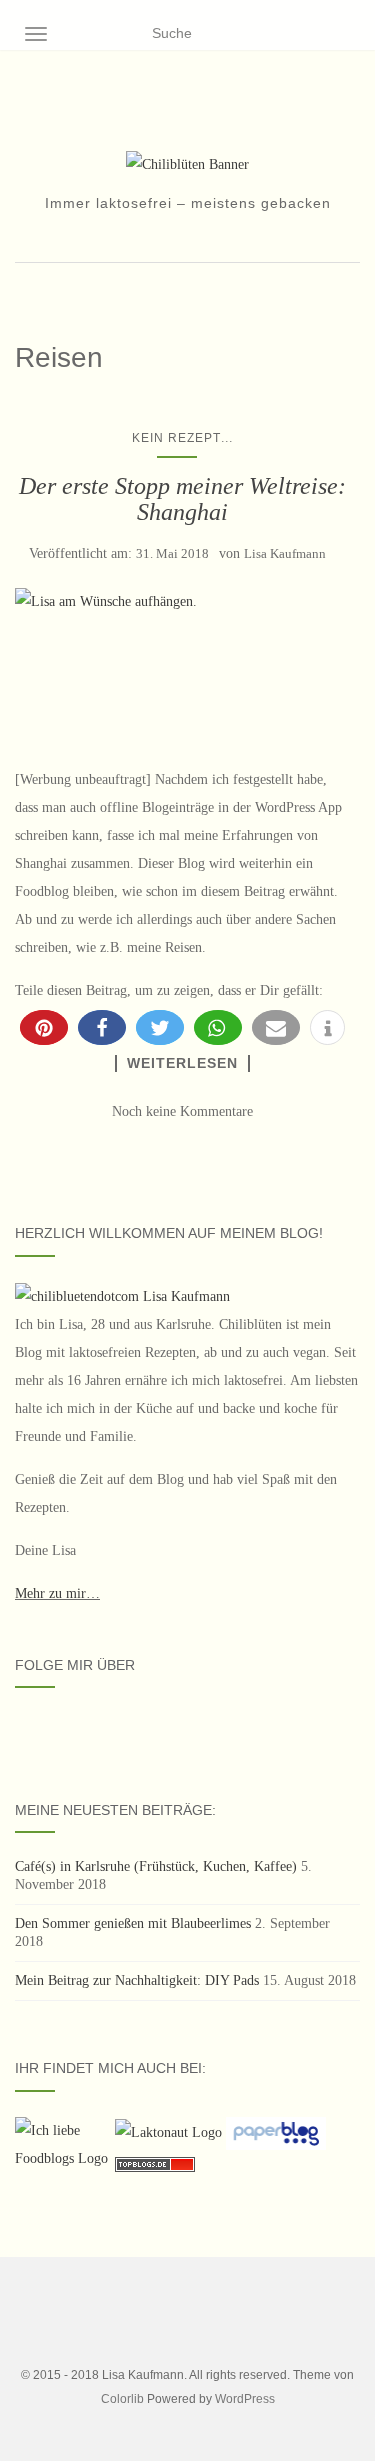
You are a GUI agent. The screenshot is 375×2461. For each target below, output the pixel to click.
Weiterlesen (182, 1063)
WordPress (245, 2399)
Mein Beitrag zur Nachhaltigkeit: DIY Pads (137, 1980)
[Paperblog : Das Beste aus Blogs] (276, 2132)
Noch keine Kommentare (182, 1111)
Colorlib (122, 2399)
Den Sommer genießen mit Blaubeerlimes (133, 1923)
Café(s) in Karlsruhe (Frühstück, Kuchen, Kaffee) (156, 1866)
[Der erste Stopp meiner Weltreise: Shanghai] (182, 667)
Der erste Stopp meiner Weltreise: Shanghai (182, 499)
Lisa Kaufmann (285, 553)
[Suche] (347, 34)
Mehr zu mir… (57, 1593)
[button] (44, 1027)
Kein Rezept (176, 438)
